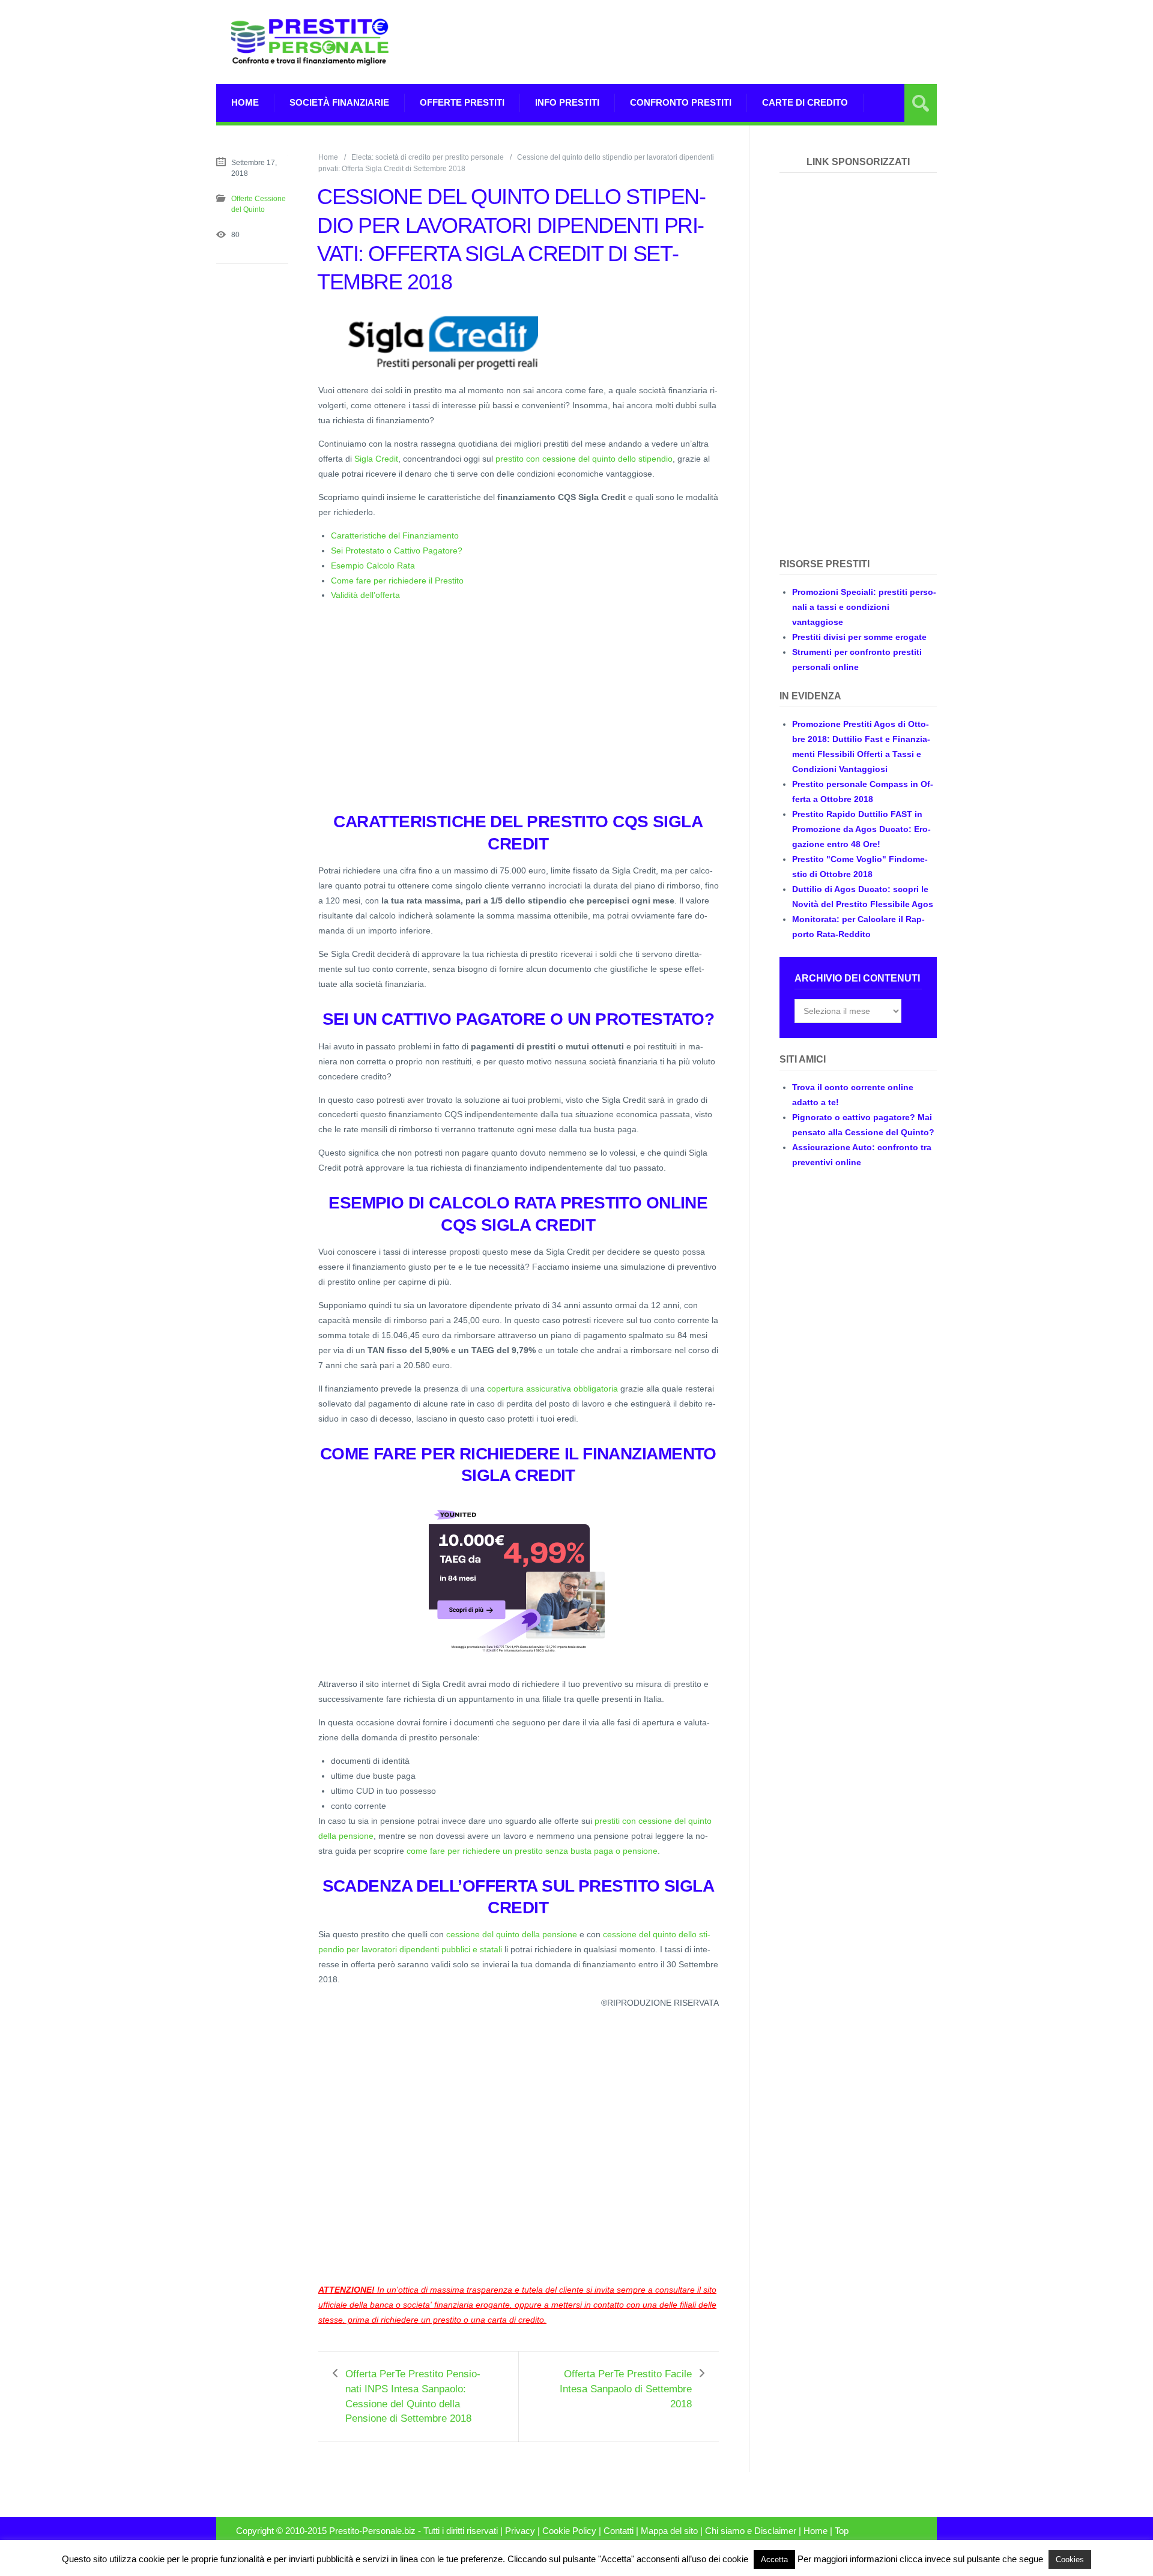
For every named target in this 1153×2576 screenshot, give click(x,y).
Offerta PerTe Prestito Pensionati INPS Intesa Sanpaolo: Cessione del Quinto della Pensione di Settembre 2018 (413, 2397)
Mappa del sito (669, 2531)
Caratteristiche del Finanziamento (395, 535)
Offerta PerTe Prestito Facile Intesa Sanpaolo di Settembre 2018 (626, 2389)
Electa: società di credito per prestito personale (428, 157)
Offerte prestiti (462, 102)
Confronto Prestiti (681, 102)
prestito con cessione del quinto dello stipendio (584, 459)
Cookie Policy (569, 2531)
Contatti (619, 2531)
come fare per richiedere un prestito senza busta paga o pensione (532, 1851)
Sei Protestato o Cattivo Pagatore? (397, 550)
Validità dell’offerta (365, 595)
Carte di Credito (805, 102)
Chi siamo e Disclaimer (751, 2531)
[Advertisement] (718, 42)
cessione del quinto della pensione (512, 1934)
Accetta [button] (774, 2559)
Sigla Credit (376, 459)
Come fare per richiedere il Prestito (397, 581)
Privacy (520, 2531)
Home (245, 102)
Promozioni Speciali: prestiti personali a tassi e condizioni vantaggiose (864, 607)
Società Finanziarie (339, 102)
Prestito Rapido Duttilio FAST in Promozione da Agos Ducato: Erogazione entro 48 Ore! (861, 829)
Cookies (1070, 2559)
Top (842, 2531)
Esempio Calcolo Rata (373, 566)
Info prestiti (567, 102)
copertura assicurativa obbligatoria (552, 1389)
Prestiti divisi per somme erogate (859, 637)
